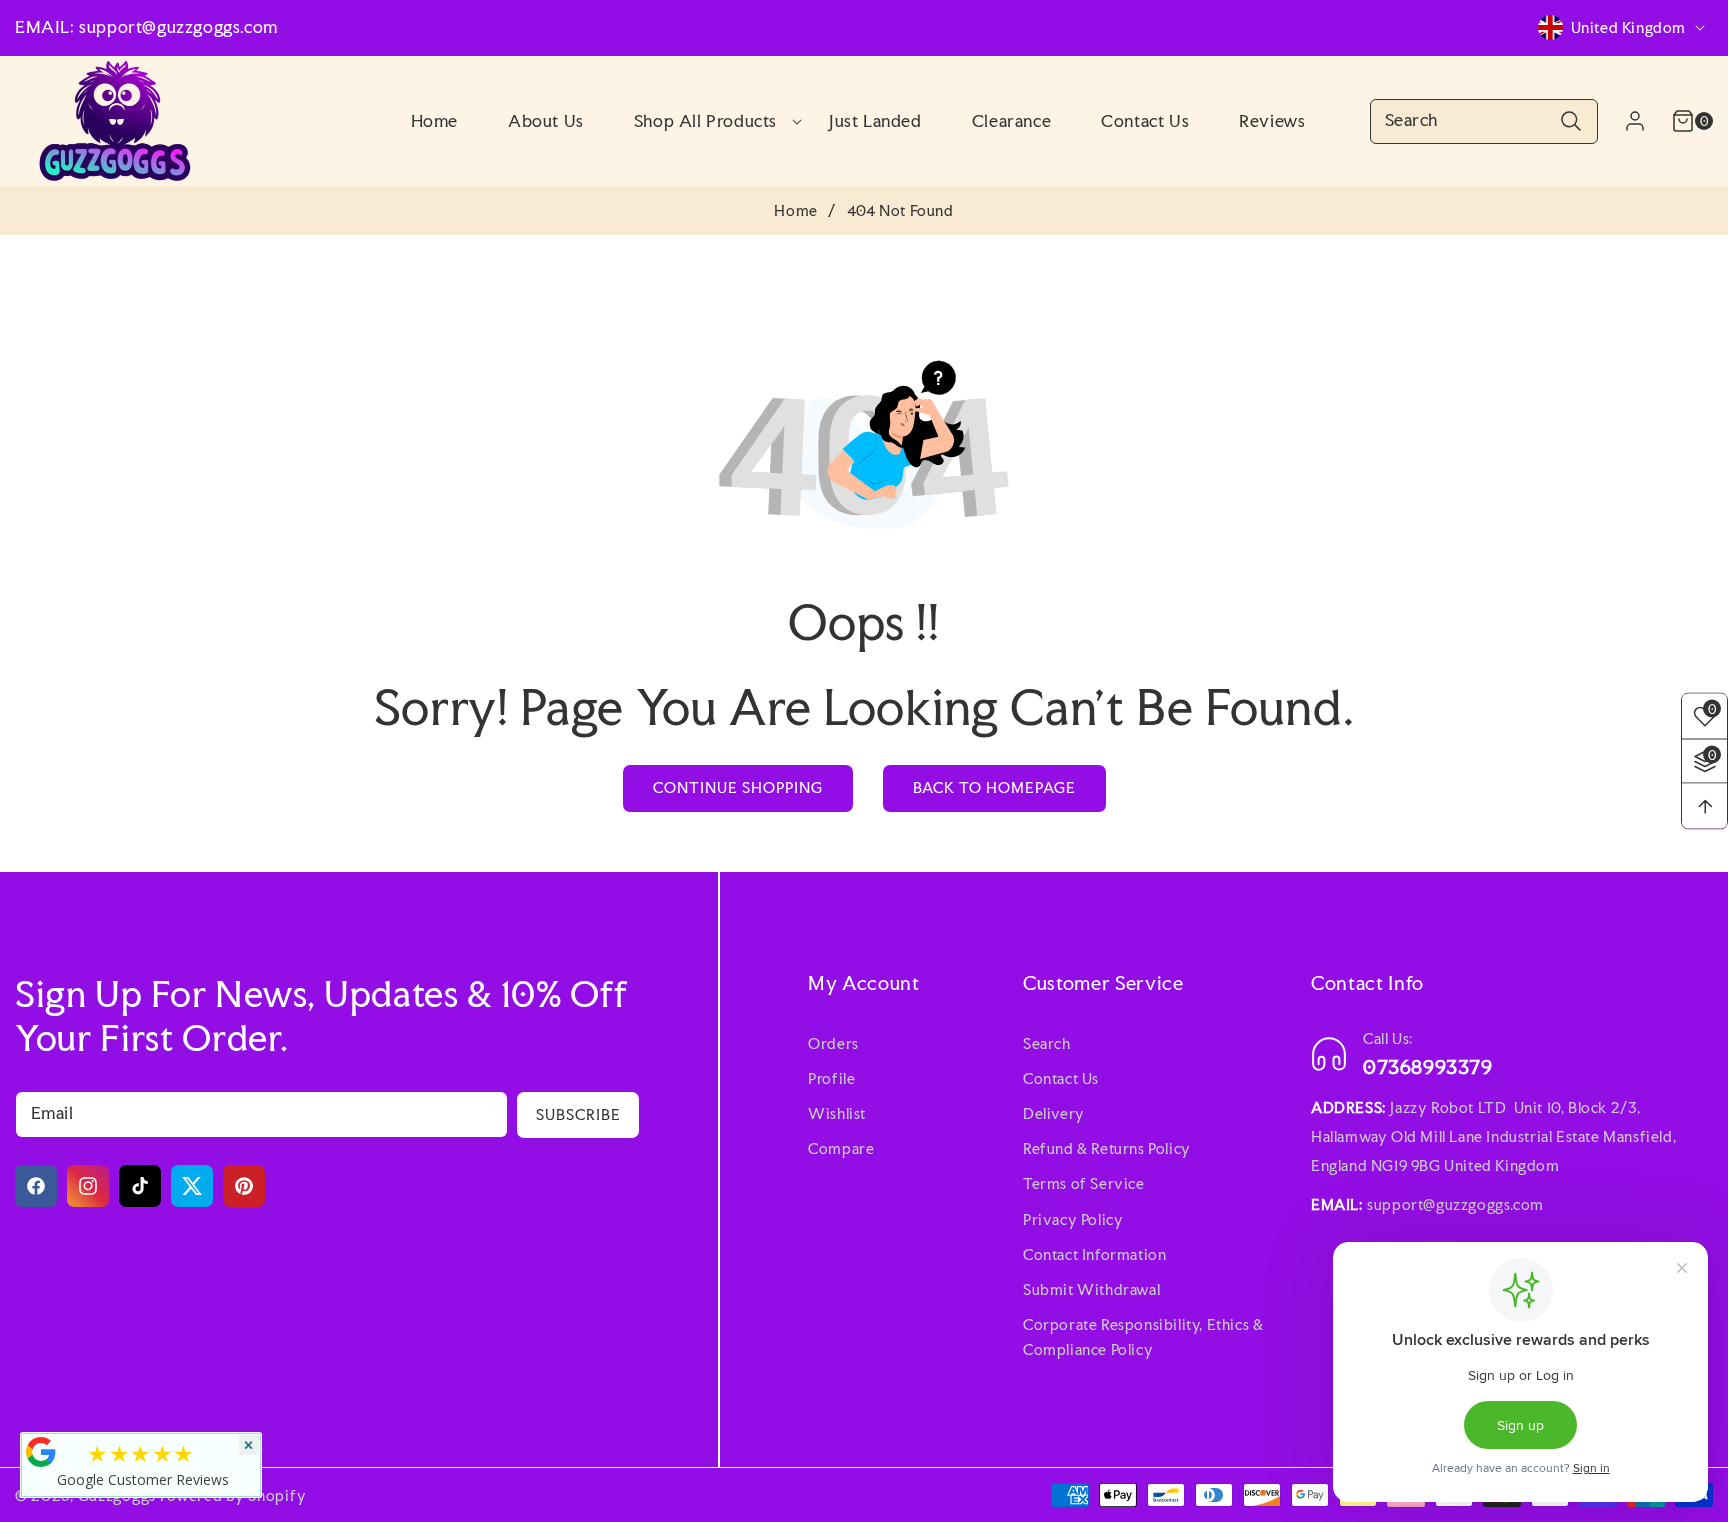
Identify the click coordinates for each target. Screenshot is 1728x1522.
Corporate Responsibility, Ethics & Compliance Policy (1143, 1337)
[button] (706, 121)
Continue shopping (738, 787)
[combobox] (1484, 121)
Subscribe (578, 1114)
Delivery (1054, 1113)
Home (795, 211)
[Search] (1570, 121)
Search (1047, 1043)
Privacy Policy (1073, 1219)
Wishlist (837, 1113)
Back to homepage (994, 787)
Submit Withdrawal (1091, 1289)
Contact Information (1094, 1254)
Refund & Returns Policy (1107, 1148)
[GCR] (41, 1452)
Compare (841, 1148)
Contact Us (1061, 1078)
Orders (833, 1043)
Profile (831, 1078)
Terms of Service (1084, 1183)
